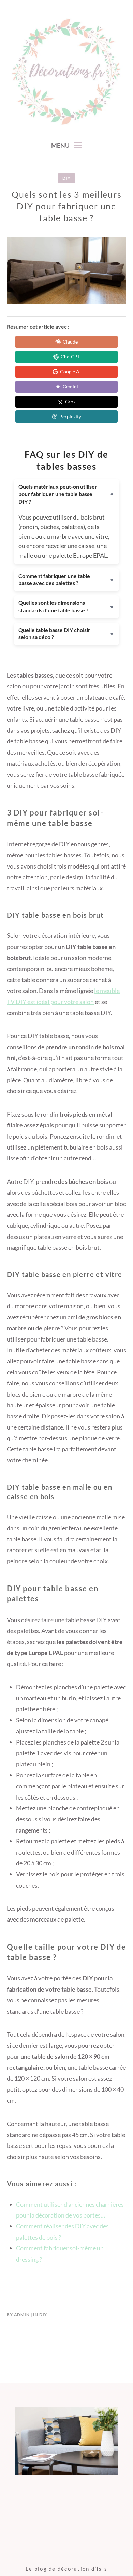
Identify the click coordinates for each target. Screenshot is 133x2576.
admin (22, 2315)
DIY (66, 178)
